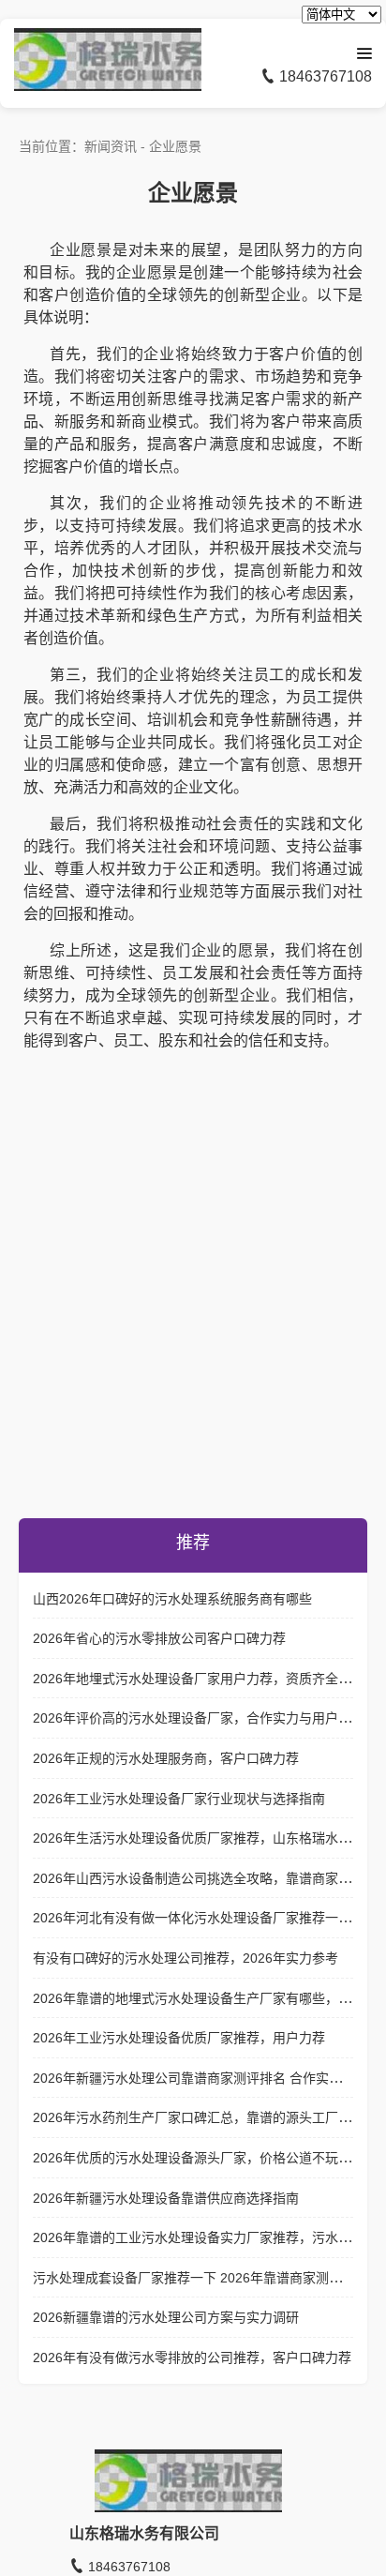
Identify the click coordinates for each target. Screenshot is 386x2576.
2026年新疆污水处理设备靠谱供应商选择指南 (166, 2198)
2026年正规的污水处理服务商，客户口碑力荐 (166, 1758)
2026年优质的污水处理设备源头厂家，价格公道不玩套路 (199, 2158)
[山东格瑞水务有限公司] (108, 86)
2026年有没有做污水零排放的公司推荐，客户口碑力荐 (192, 2358)
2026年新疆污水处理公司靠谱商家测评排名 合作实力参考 (200, 2078)
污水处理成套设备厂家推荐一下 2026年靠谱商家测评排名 (200, 2278)
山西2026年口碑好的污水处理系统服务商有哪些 (172, 1599)
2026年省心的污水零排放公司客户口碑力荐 (159, 1638)
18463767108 (324, 76)
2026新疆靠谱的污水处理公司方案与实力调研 (166, 2317)
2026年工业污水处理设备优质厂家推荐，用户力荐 (179, 2038)
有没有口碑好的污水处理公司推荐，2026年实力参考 (186, 1958)
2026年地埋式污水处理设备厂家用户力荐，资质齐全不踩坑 (205, 1679)
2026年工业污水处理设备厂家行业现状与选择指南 (179, 1799)
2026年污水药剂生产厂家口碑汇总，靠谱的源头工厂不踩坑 (205, 2117)
